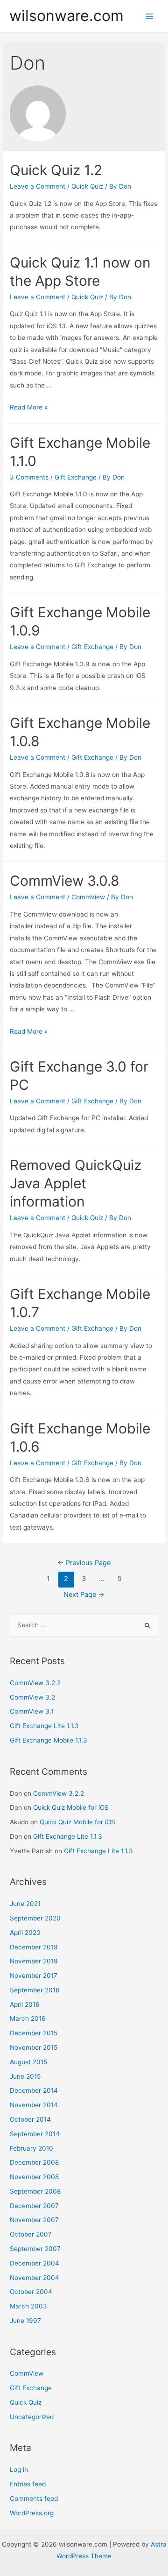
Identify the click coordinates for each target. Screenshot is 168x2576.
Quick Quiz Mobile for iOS (71, 1807)
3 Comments (29, 477)
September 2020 (35, 1918)
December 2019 (34, 1947)
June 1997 (25, 2321)
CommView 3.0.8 (65, 881)
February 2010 (31, 2148)
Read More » (29, 407)
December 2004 (35, 2263)
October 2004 (31, 2292)
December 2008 (34, 2162)
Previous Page (84, 1563)
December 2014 (34, 2090)
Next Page (84, 1595)
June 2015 (25, 2076)
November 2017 (34, 1976)
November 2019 (34, 1961)
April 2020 (25, 1933)
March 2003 (28, 2306)
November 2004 (35, 2278)
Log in (19, 2470)
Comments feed (34, 2498)
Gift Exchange (76, 477)
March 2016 (28, 2018)
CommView (88, 897)
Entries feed (28, 2484)
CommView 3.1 (32, 1711)
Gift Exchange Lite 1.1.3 (44, 1726)
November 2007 (34, 2220)
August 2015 (28, 2062)
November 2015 (34, 2047)
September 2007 (35, 2249)
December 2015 (34, 2033)
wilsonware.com (66, 16)
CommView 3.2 (32, 1697)
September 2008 (35, 2191)
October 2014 (30, 2119)
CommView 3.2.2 (35, 1683)
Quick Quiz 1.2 (56, 170)
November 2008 (34, 2177)
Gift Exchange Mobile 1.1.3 (49, 1740)
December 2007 (34, 2206)
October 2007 (31, 2234)
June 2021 (25, 1904)
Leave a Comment (38, 186)
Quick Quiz (87, 186)
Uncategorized (32, 2417)
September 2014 (35, 2134)
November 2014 (34, 2105)
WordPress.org (32, 2513)
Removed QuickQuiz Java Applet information (76, 1183)
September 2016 (35, 1990)
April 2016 (25, 2004)
